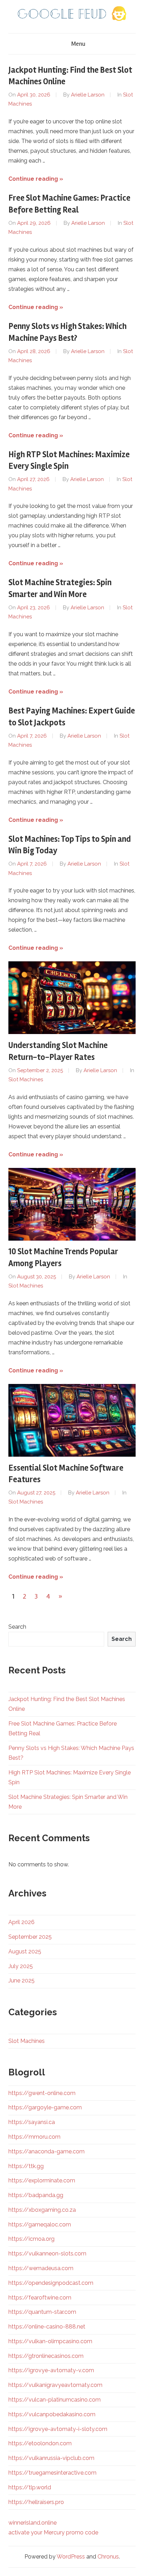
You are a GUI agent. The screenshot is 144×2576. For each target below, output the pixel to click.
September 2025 (30, 1937)
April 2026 (21, 1922)
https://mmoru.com (34, 2137)
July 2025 (21, 1966)
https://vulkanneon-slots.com (47, 2254)
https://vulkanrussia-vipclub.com (51, 2458)
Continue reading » (36, 179)
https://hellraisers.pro (36, 2502)
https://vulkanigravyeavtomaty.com (55, 2385)
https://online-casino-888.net (47, 2327)
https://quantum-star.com (42, 2312)
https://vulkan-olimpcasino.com (50, 2341)
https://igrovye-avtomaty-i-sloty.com (58, 2429)
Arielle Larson (88, 95)
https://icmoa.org (31, 2239)
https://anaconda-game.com (46, 2151)
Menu (78, 44)
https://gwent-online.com (42, 2093)
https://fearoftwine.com (40, 2298)
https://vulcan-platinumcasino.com (55, 2400)
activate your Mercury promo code (53, 2532)
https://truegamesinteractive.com (52, 2473)
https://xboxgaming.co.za (42, 2210)
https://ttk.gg (26, 2166)
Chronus (108, 2557)
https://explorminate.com (42, 2180)
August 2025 (25, 1951)
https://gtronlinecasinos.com (46, 2356)
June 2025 (21, 1981)
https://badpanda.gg (36, 2195)
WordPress (71, 2557)
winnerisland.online (33, 2523)
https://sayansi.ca (32, 2122)
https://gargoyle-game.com (45, 2107)
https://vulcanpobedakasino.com (52, 2414)
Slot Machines (26, 1079)
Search (17, 1627)
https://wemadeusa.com (41, 2268)
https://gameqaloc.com (40, 2225)
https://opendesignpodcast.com (51, 2283)
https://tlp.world (30, 2487)
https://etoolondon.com (40, 2443)
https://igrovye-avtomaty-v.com (51, 2370)
